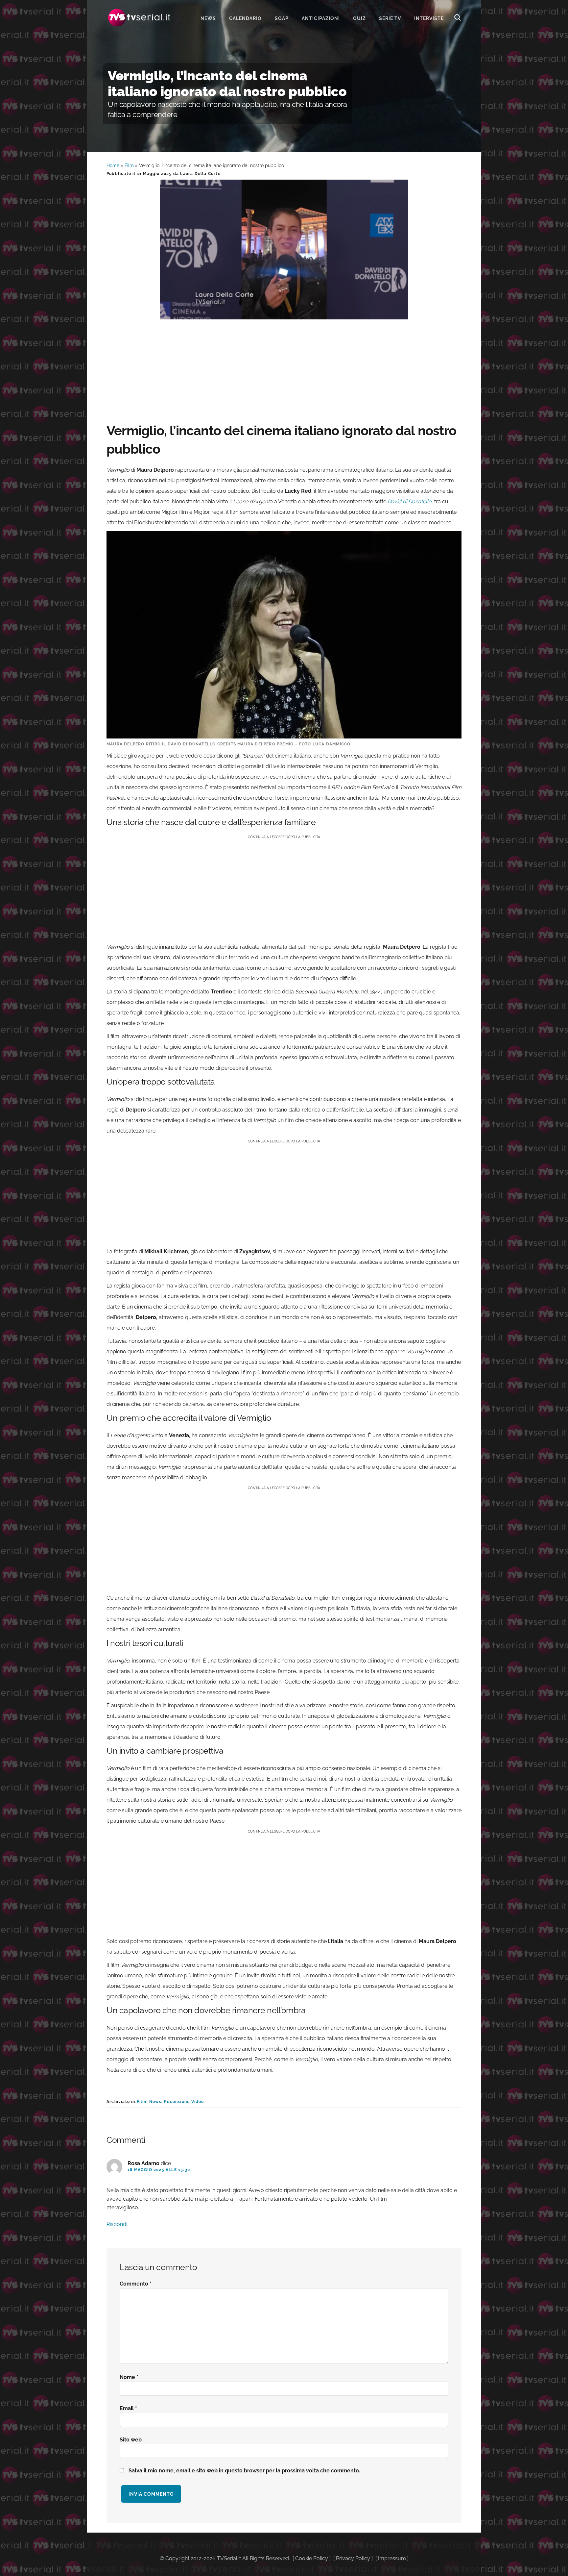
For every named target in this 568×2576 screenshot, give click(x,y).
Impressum (392, 2558)
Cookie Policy (312, 2558)
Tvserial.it (139, 18)
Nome (129, 2377)
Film (129, 165)
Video (198, 2102)
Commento (136, 2284)
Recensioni (176, 2102)
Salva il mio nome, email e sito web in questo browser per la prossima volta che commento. (244, 2471)
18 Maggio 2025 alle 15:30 (159, 2170)
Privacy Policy (353, 2558)
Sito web (131, 2440)
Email (128, 2408)
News (155, 2102)
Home (113, 165)
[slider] (283, 315)
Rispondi (117, 2224)
